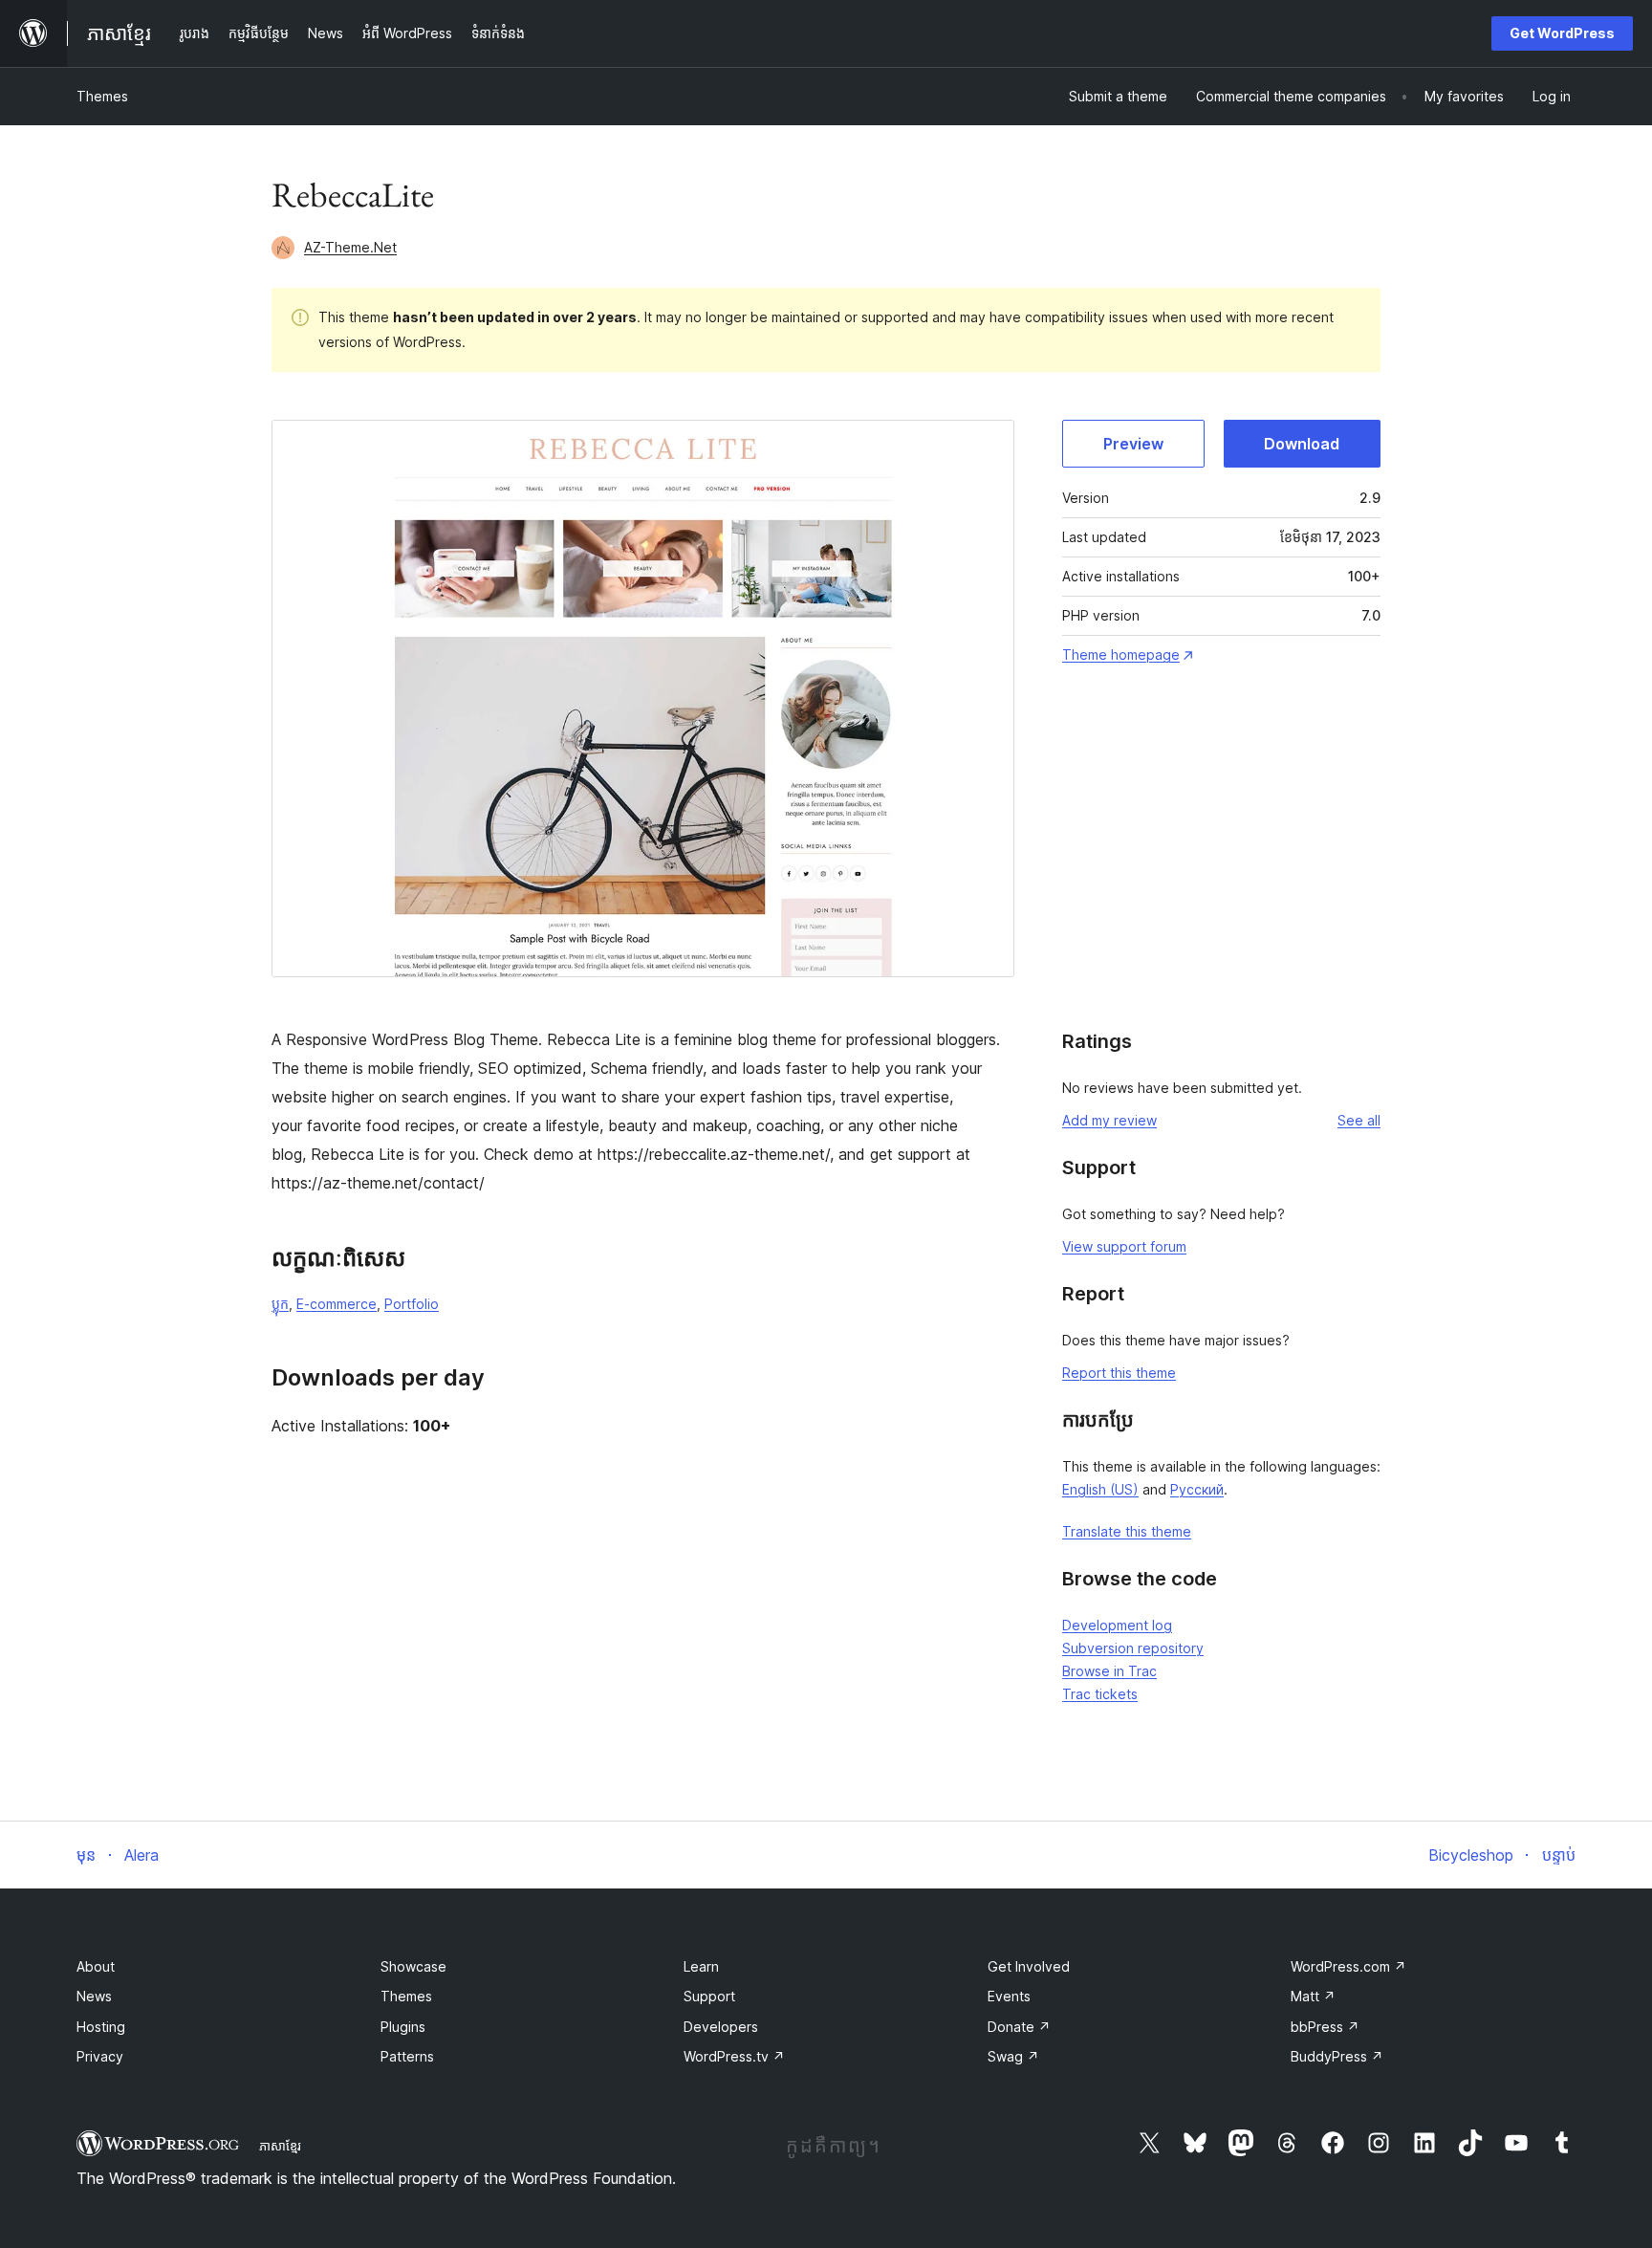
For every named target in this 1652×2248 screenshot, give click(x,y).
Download (1302, 444)
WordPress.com (1348, 1966)
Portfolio (412, 1304)
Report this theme (1119, 1373)
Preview (1133, 444)
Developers (721, 2027)
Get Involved (1029, 1966)
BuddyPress (1337, 2056)
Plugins (403, 2027)
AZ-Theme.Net (350, 247)
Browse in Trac (1109, 1671)
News (94, 1996)
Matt (1313, 1996)
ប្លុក (280, 1304)
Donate (1019, 2027)
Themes (102, 96)
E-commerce (337, 1304)
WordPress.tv (734, 2056)
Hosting (101, 2027)
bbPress (1325, 2027)
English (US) (1100, 1489)
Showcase (413, 1966)
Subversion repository (1133, 1648)
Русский (1197, 1489)
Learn (701, 1966)
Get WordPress (1562, 33)
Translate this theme (1127, 1531)
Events (1009, 1996)
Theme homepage (1121, 655)
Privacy (100, 2056)
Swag (1013, 2056)
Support (709, 1996)
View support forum (1124, 1246)
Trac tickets (1100, 1694)
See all (1359, 1120)
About (96, 1966)
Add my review (1109, 1120)
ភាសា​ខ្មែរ (280, 2146)
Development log (1117, 1625)
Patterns (407, 2056)
